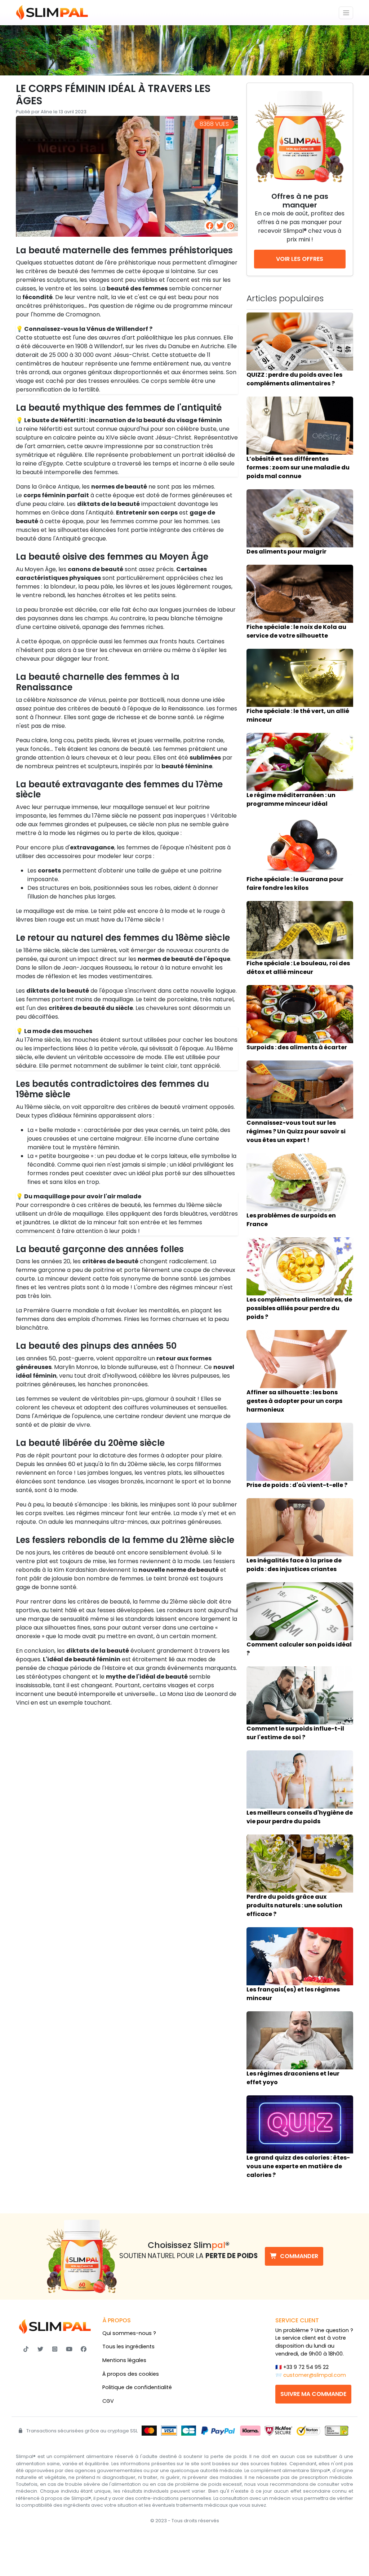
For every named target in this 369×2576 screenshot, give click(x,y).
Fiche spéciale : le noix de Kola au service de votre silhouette (296, 631)
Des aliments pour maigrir (286, 552)
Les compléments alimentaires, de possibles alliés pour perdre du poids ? (299, 1308)
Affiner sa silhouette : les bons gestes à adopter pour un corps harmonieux (294, 1401)
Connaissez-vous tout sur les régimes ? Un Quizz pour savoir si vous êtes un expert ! (296, 1131)
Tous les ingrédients (128, 2347)
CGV (108, 2401)
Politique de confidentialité (137, 2387)
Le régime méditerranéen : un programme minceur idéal (291, 799)
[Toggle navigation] (346, 13)
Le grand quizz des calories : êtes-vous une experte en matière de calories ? (298, 2166)
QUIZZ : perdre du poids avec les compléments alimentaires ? (294, 379)
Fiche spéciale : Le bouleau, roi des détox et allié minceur (298, 968)
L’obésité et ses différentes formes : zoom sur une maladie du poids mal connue (298, 467)
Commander (299, 2256)
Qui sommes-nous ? (129, 2333)
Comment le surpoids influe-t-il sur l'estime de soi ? (295, 1733)
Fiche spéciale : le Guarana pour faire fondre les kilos (295, 884)
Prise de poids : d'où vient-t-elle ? (297, 1485)
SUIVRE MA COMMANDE (313, 2394)
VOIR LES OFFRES (300, 259)
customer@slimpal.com (315, 2375)
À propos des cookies (131, 2374)
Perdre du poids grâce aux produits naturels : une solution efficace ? (294, 1905)
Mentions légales (124, 2360)
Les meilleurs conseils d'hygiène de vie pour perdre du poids (300, 1817)
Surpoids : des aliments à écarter (297, 1047)
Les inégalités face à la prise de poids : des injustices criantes (294, 1565)
